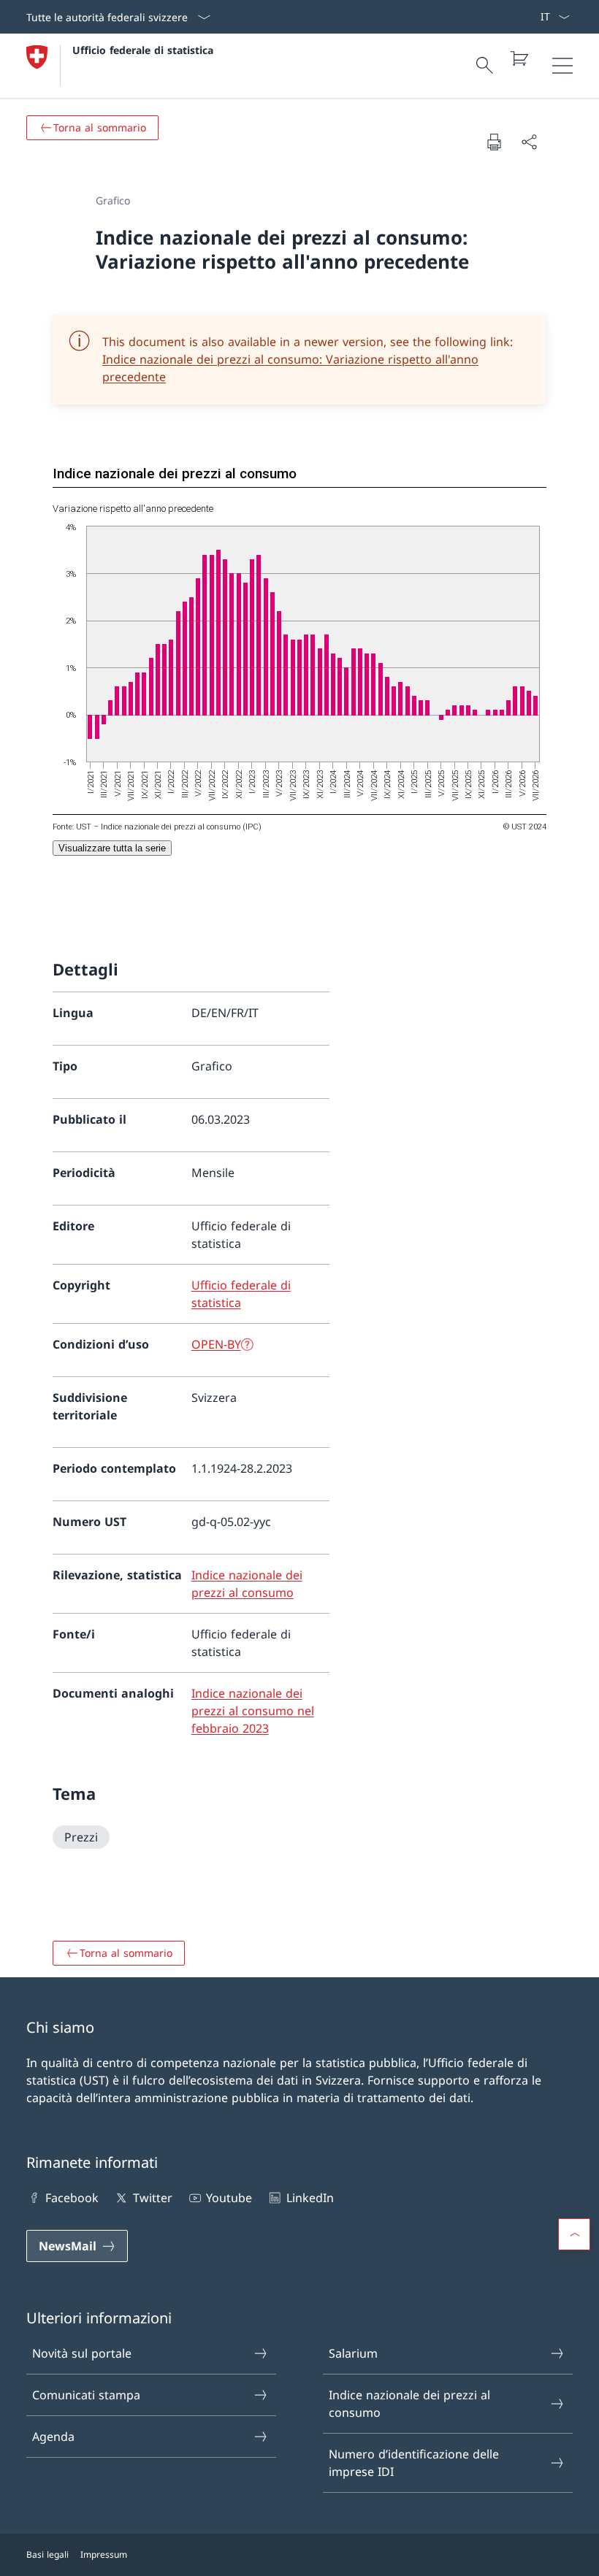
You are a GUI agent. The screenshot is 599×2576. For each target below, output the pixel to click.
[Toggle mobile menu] (562, 66)
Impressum (104, 2554)
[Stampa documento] (494, 142)
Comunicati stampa (86, 2395)
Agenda (53, 2437)
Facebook (72, 2198)
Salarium (353, 2353)
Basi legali (47, 2554)
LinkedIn (310, 2198)
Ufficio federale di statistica (143, 50)
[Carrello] (519, 58)
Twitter (152, 2198)
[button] (574, 2234)
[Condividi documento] (529, 142)
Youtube (229, 2198)
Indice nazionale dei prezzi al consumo (409, 2404)
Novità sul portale (82, 2353)
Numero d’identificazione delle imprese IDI (414, 2463)
